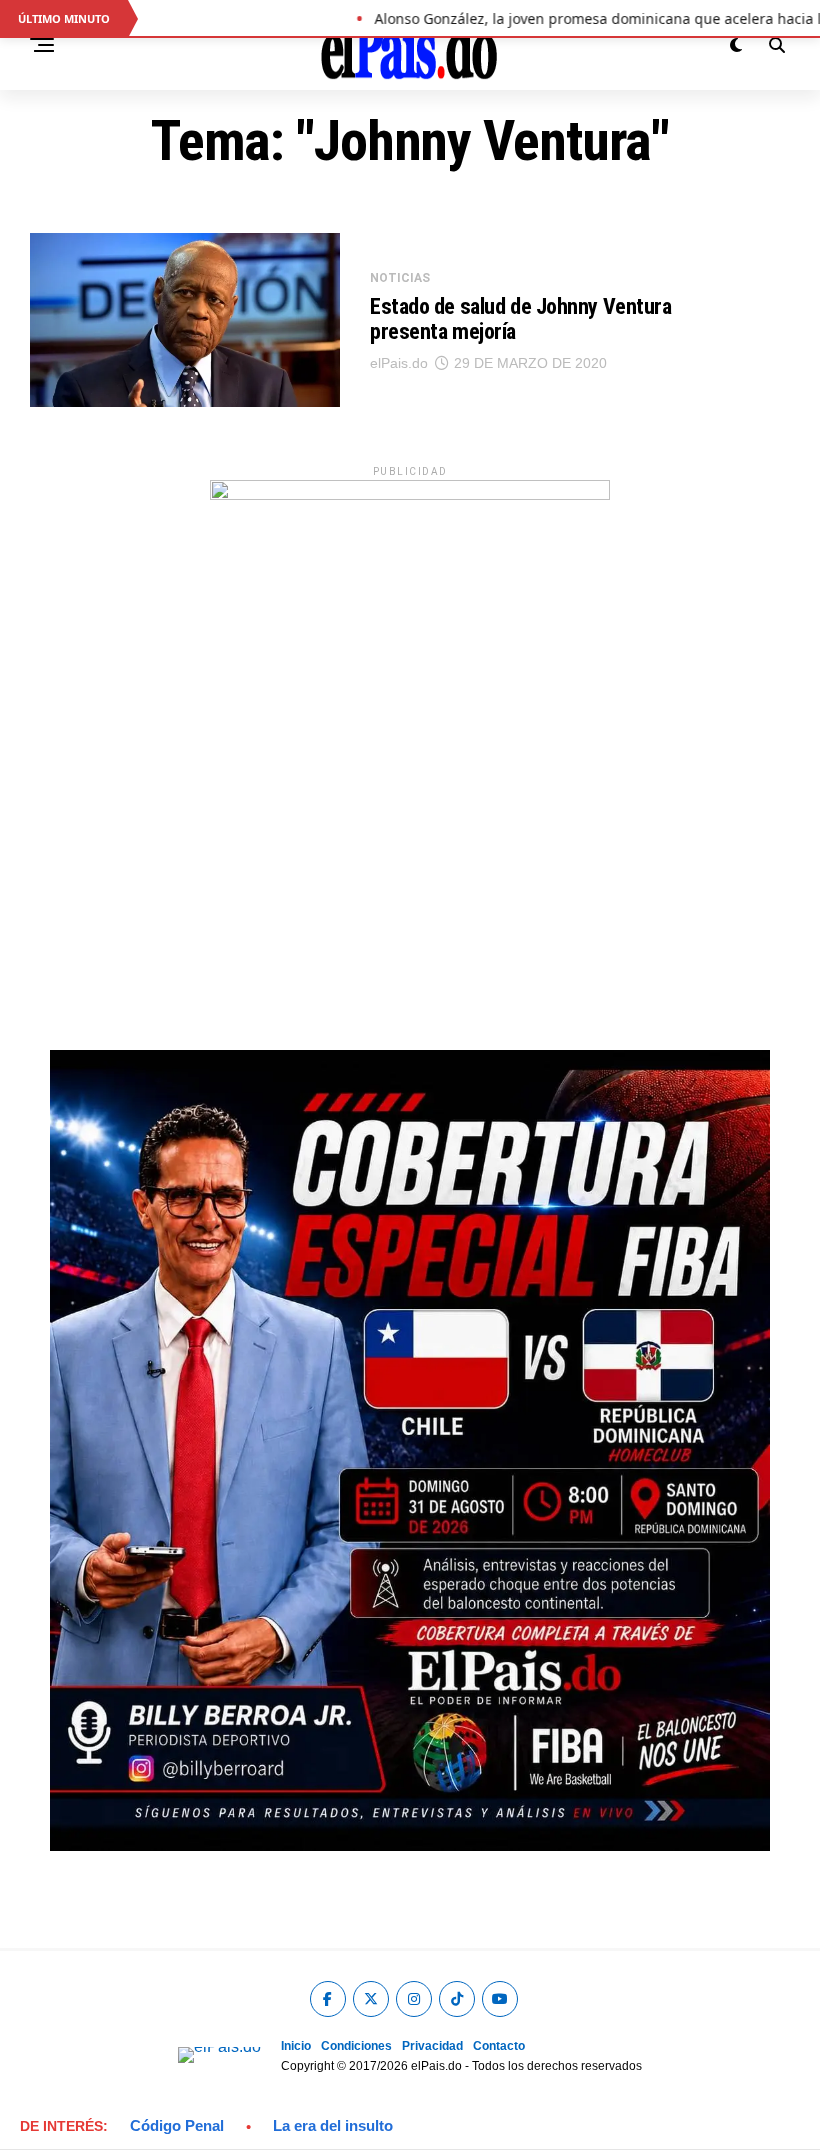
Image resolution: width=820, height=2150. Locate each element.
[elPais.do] (410, 494)
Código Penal (177, 2125)
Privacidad (432, 2046)
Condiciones (356, 2046)
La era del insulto (333, 2125)
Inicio (296, 2046)
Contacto (499, 2046)
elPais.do (399, 363)
